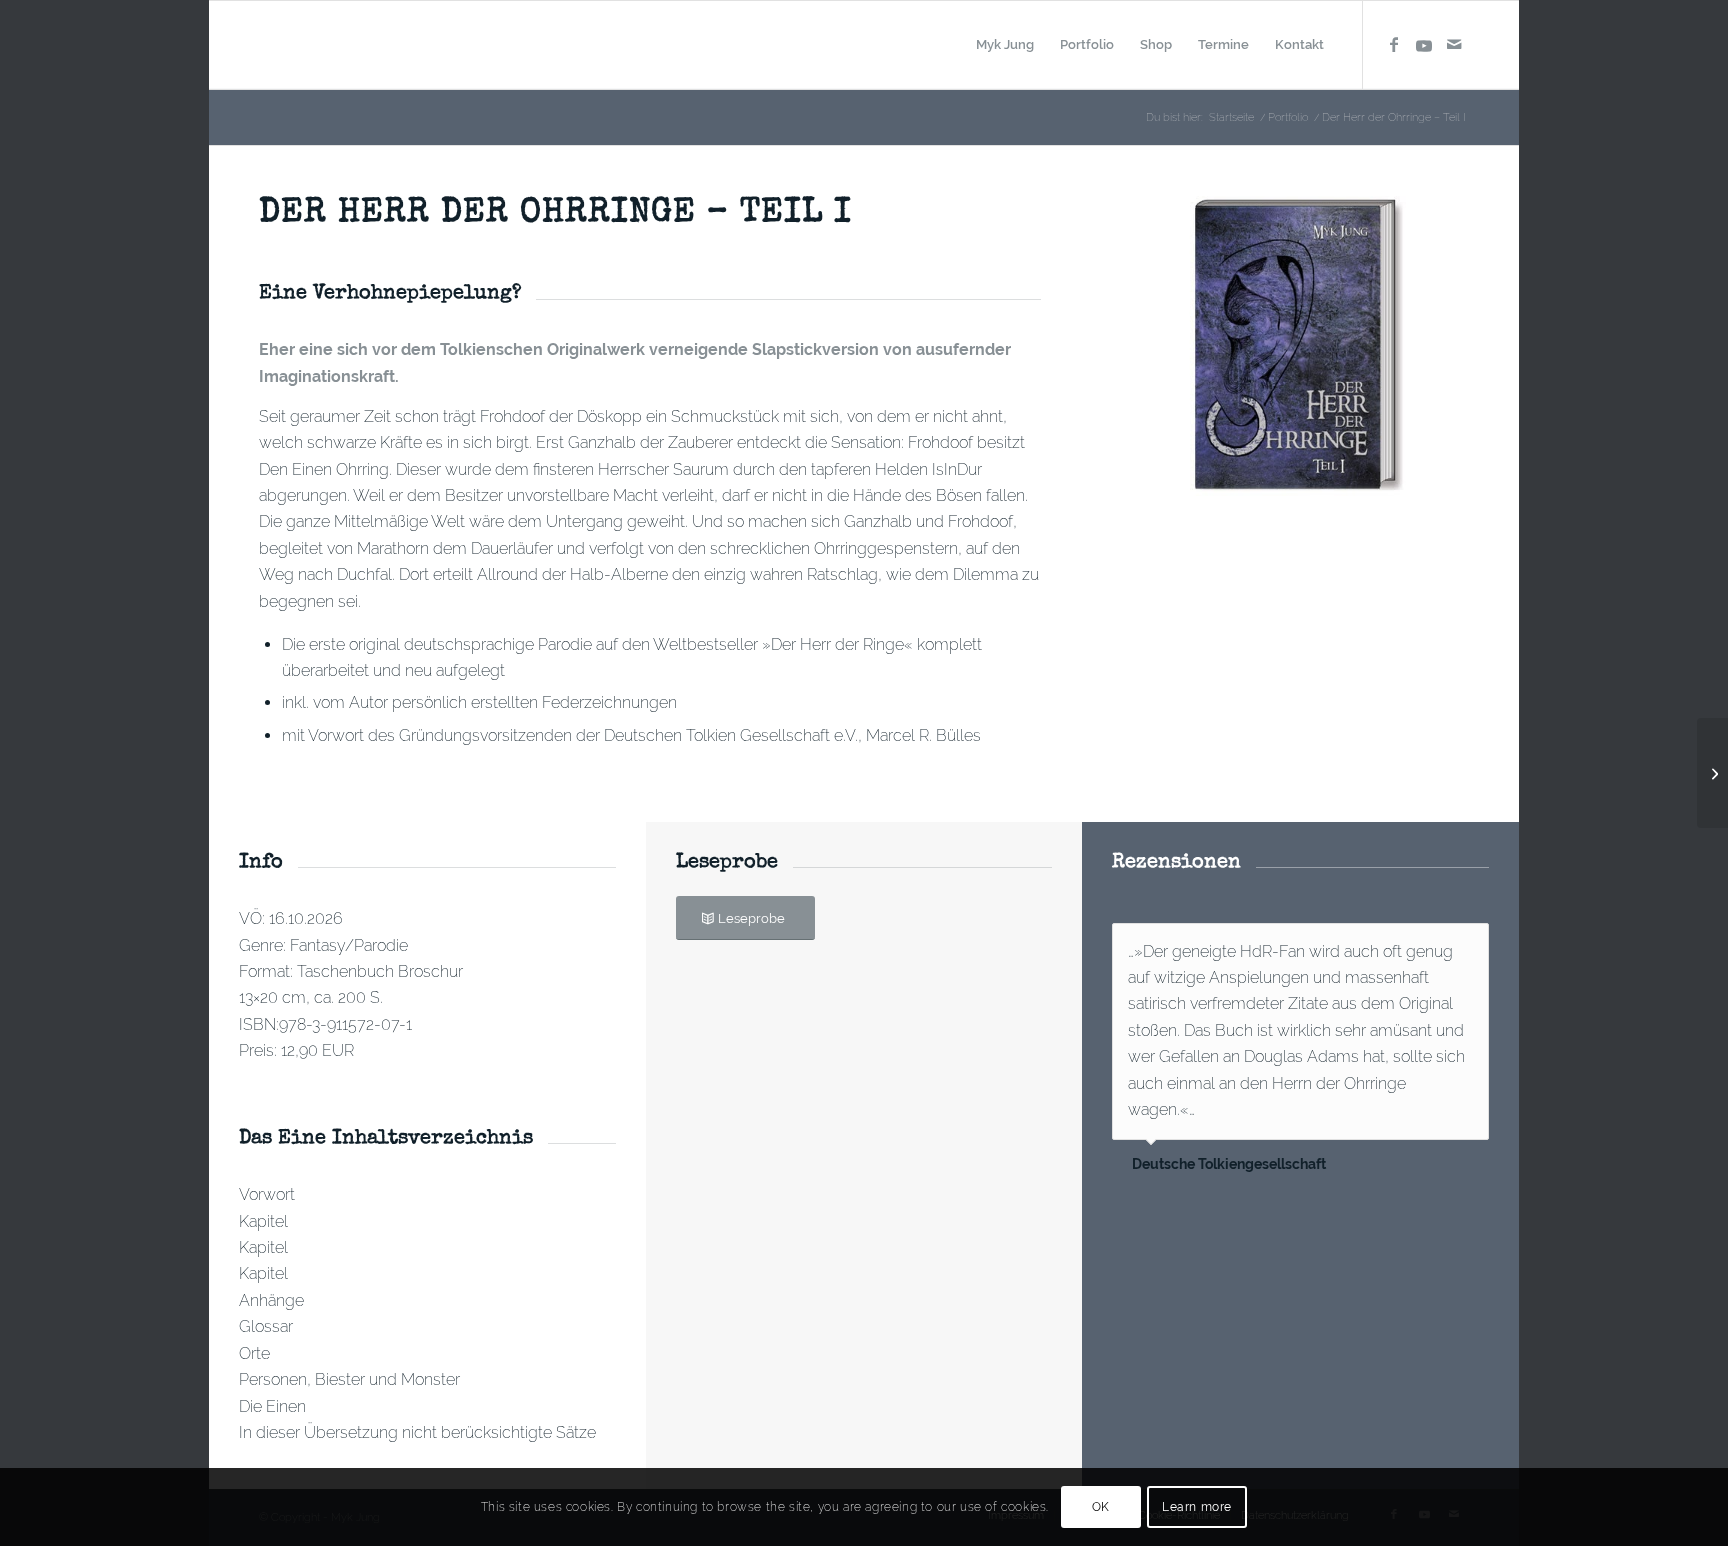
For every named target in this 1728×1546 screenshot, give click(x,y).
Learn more (1197, 1507)
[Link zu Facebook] (1394, 44)
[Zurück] (1424, 944)
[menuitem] (1005, 45)
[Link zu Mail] (1454, 44)
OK (1101, 1507)
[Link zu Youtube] (1424, 44)
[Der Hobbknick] (1712, 773)
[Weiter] (1469, 944)
